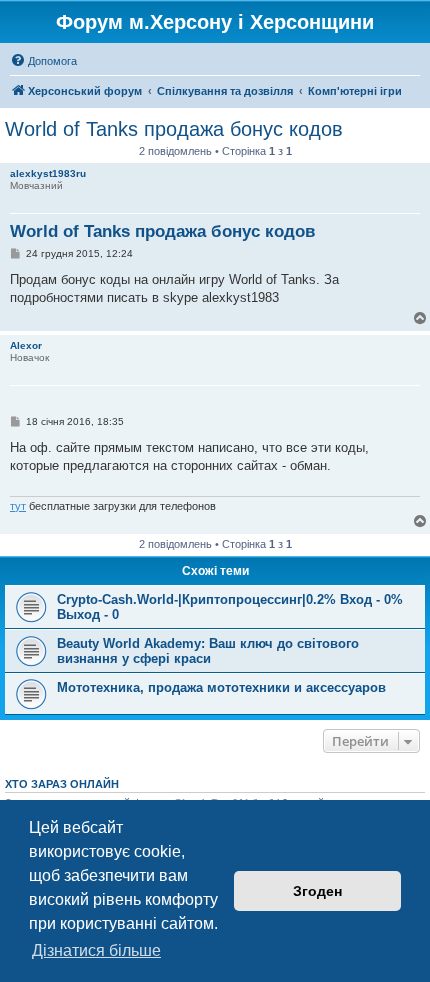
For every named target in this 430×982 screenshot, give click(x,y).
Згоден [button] (317, 891)
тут (18, 506)
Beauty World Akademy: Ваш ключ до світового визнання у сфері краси (208, 651)
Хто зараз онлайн (62, 784)
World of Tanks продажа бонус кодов (174, 129)
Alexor (26, 345)
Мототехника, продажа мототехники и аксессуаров (221, 687)
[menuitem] (43, 61)
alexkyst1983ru (48, 173)
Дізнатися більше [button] (96, 950)
